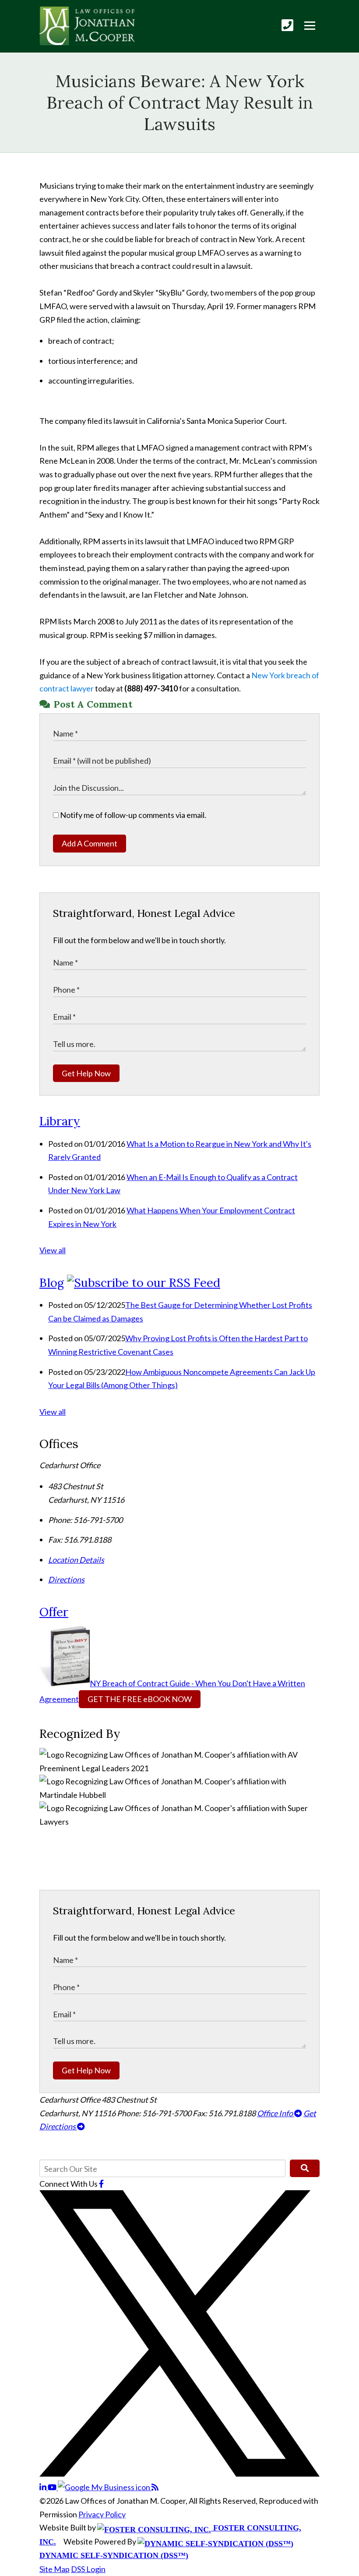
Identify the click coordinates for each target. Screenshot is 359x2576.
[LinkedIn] (44, 2487)
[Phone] (287, 25)
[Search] (305, 2168)
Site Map (55, 2569)
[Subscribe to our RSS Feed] (144, 1283)
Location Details (76, 1560)
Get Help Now (86, 1073)
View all (53, 1250)
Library (60, 1121)
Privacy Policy (102, 2514)
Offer (54, 1612)
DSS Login (88, 2569)
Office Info (276, 2113)
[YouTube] (53, 2487)
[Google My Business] (105, 2487)
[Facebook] (101, 2184)
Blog (52, 1283)
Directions (66, 1579)
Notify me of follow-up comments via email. (132, 815)
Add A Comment (90, 843)
